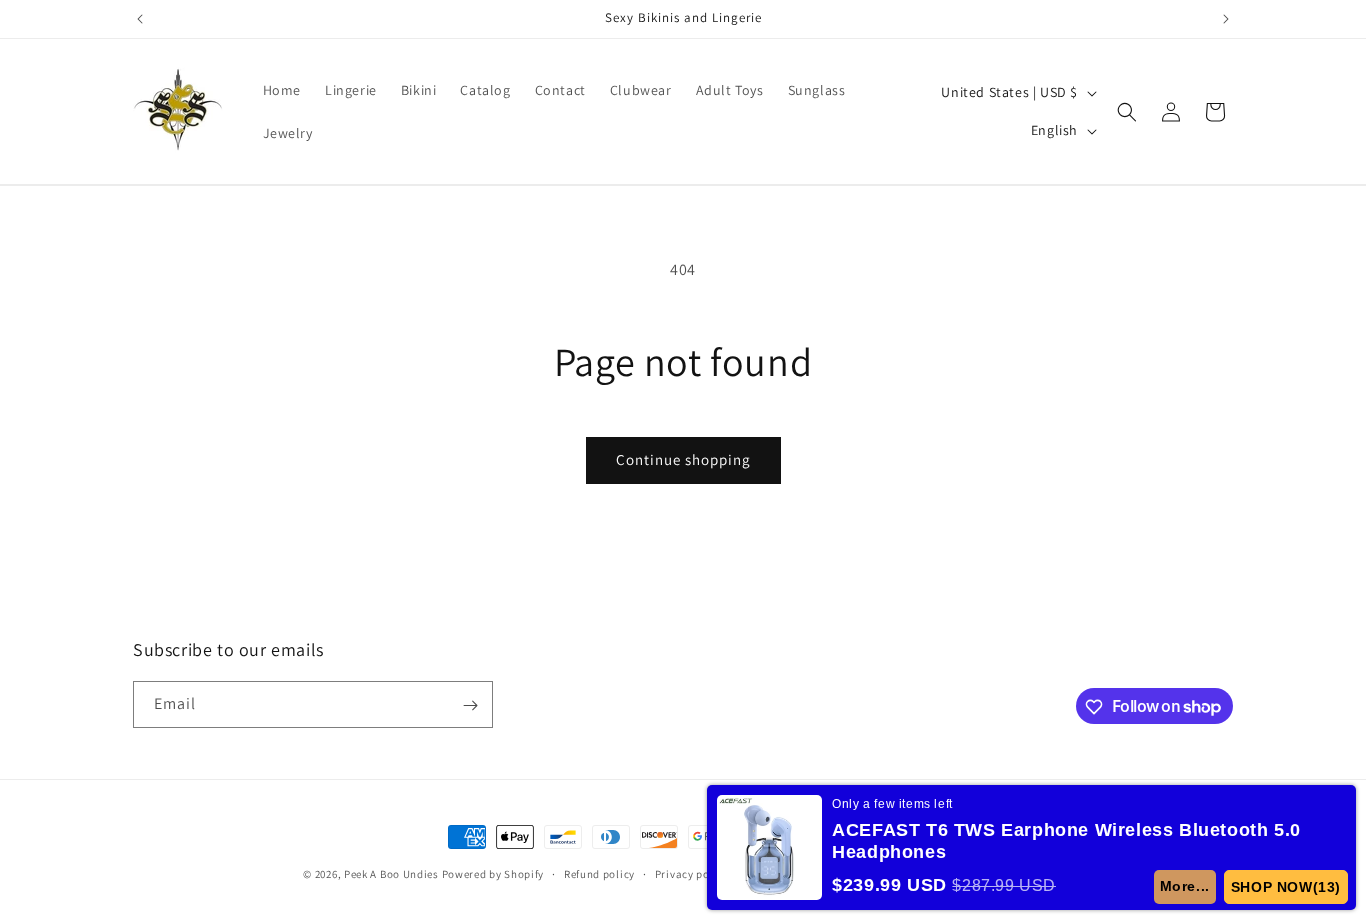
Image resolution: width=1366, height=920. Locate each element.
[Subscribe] (470, 705)
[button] (1127, 112)
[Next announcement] (1226, 19)
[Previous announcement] (140, 19)
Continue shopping (683, 459)
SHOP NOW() (1286, 887)
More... (1185, 886)
